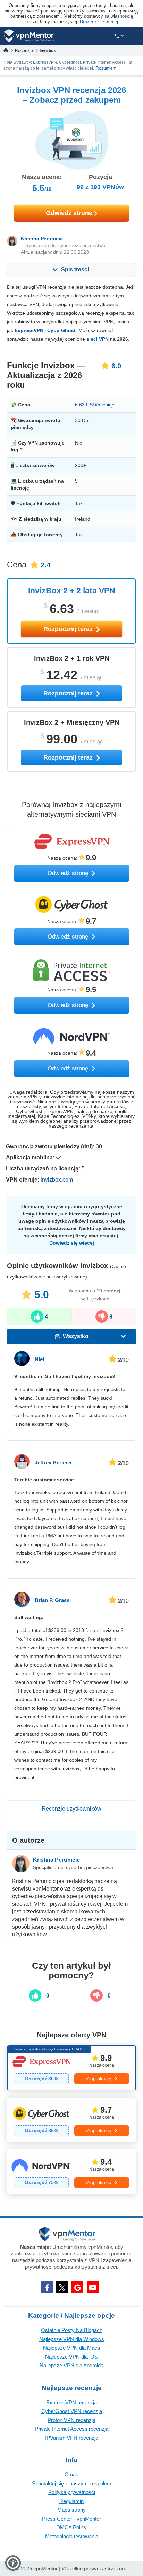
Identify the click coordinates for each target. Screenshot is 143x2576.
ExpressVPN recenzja (71, 2402)
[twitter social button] (62, 2287)
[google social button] (77, 2287)
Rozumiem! (107, 68)
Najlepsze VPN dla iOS (71, 2357)
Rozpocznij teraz (69, 629)
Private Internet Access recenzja (71, 2429)
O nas (71, 2474)
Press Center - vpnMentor (71, 2519)
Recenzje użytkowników (71, 1809)
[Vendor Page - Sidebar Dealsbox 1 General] (71, 2068)
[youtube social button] (93, 2287)
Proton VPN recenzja (71, 2420)
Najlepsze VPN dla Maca (71, 2348)
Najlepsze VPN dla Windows (72, 2339)
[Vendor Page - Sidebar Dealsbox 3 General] (71, 2172)
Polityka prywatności (72, 2492)
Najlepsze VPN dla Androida (71, 2365)
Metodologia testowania (72, 2536)
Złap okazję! (99, 2079)
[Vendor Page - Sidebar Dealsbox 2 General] (71, 2120)
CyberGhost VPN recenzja (72, 2411)
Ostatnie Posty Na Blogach (72, 2330)
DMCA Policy (71, 2527)
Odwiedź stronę (70, 213)
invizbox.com (57, 1180)
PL (116, 36)
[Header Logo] (29, 36)
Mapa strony (71, 2510)
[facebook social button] (47, 2287)
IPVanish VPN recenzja (72, 2438)
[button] (13, 2563)
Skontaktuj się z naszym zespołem (72, 2483)
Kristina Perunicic (42, 239)
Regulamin (71, 2501)
